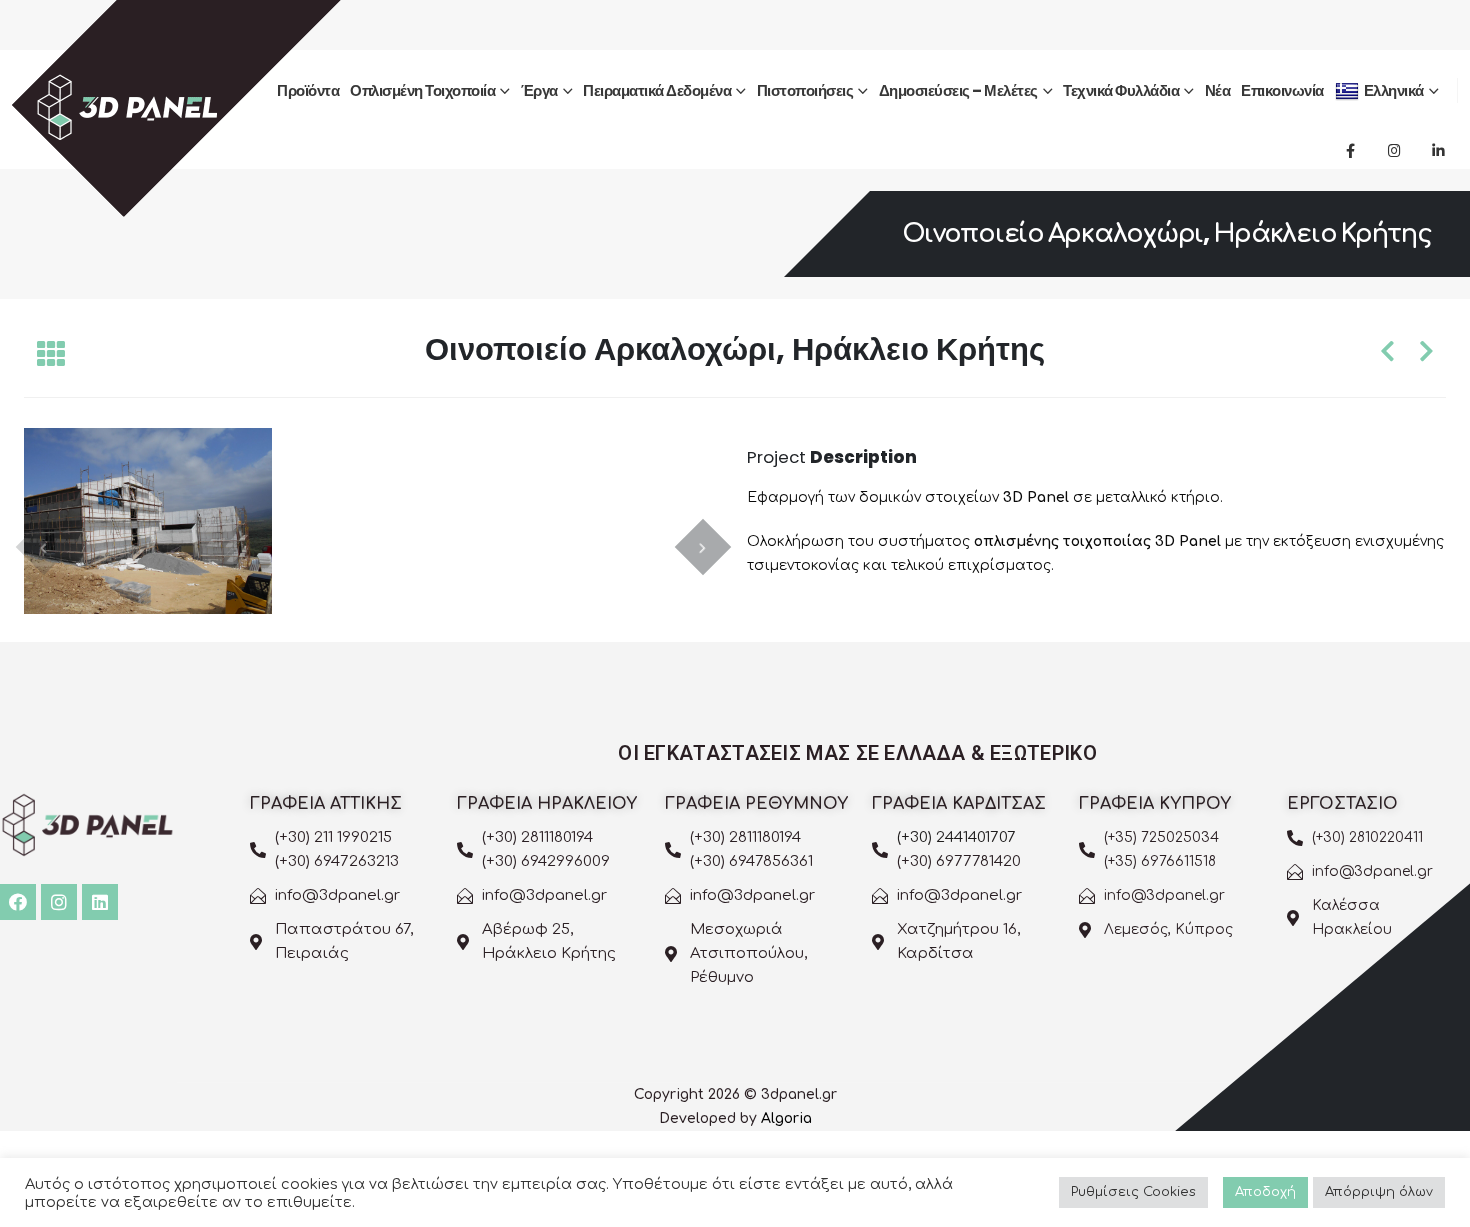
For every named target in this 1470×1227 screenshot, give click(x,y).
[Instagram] (1394, 150)
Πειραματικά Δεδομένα (657, 90)
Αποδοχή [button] (1265, 1192)
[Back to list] (50, 356)
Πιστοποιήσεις (805, 90)
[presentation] (44, 547)
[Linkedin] (100, 902)
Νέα (1218, 90)
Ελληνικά (1394, 90)
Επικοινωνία (1282, 90)
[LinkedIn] (1438, 150)
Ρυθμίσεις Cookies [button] (1133, 1192)
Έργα (539, 90)
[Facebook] (1350, 150)
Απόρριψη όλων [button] (1379, 1192)
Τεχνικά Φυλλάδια (1121, 90)
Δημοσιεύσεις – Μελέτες (958, 90)
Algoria (786, 1118)
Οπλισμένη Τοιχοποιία (422, 90)
